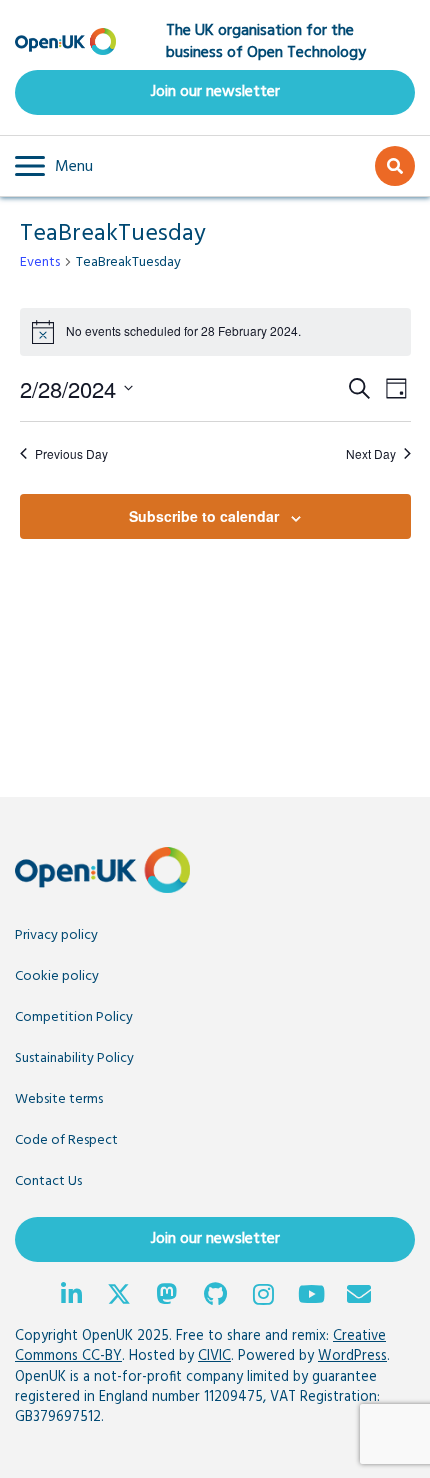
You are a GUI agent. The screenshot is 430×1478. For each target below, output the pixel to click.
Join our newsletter (215, 92)
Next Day (371, 454)
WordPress (352, 1356)
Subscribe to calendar (204, 516)
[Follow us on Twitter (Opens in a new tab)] (119, 1297)
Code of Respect (66, 1140)
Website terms (59, 1099)
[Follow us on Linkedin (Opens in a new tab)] (71, 1297)
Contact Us (48, 1181)
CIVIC (214, 1356)
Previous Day (71, 454)
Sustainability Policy (74, 1058)
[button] (54, 166)
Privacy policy (56, 935)
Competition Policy (74, 1017)
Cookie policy (57, 976)
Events (40, 263)
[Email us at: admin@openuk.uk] (359, 1297)
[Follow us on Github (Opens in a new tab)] (215, 1297)
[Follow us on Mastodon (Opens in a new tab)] (167, 1297)
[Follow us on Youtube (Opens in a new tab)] (311, 1297)
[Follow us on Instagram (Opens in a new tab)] (263, 1297)
